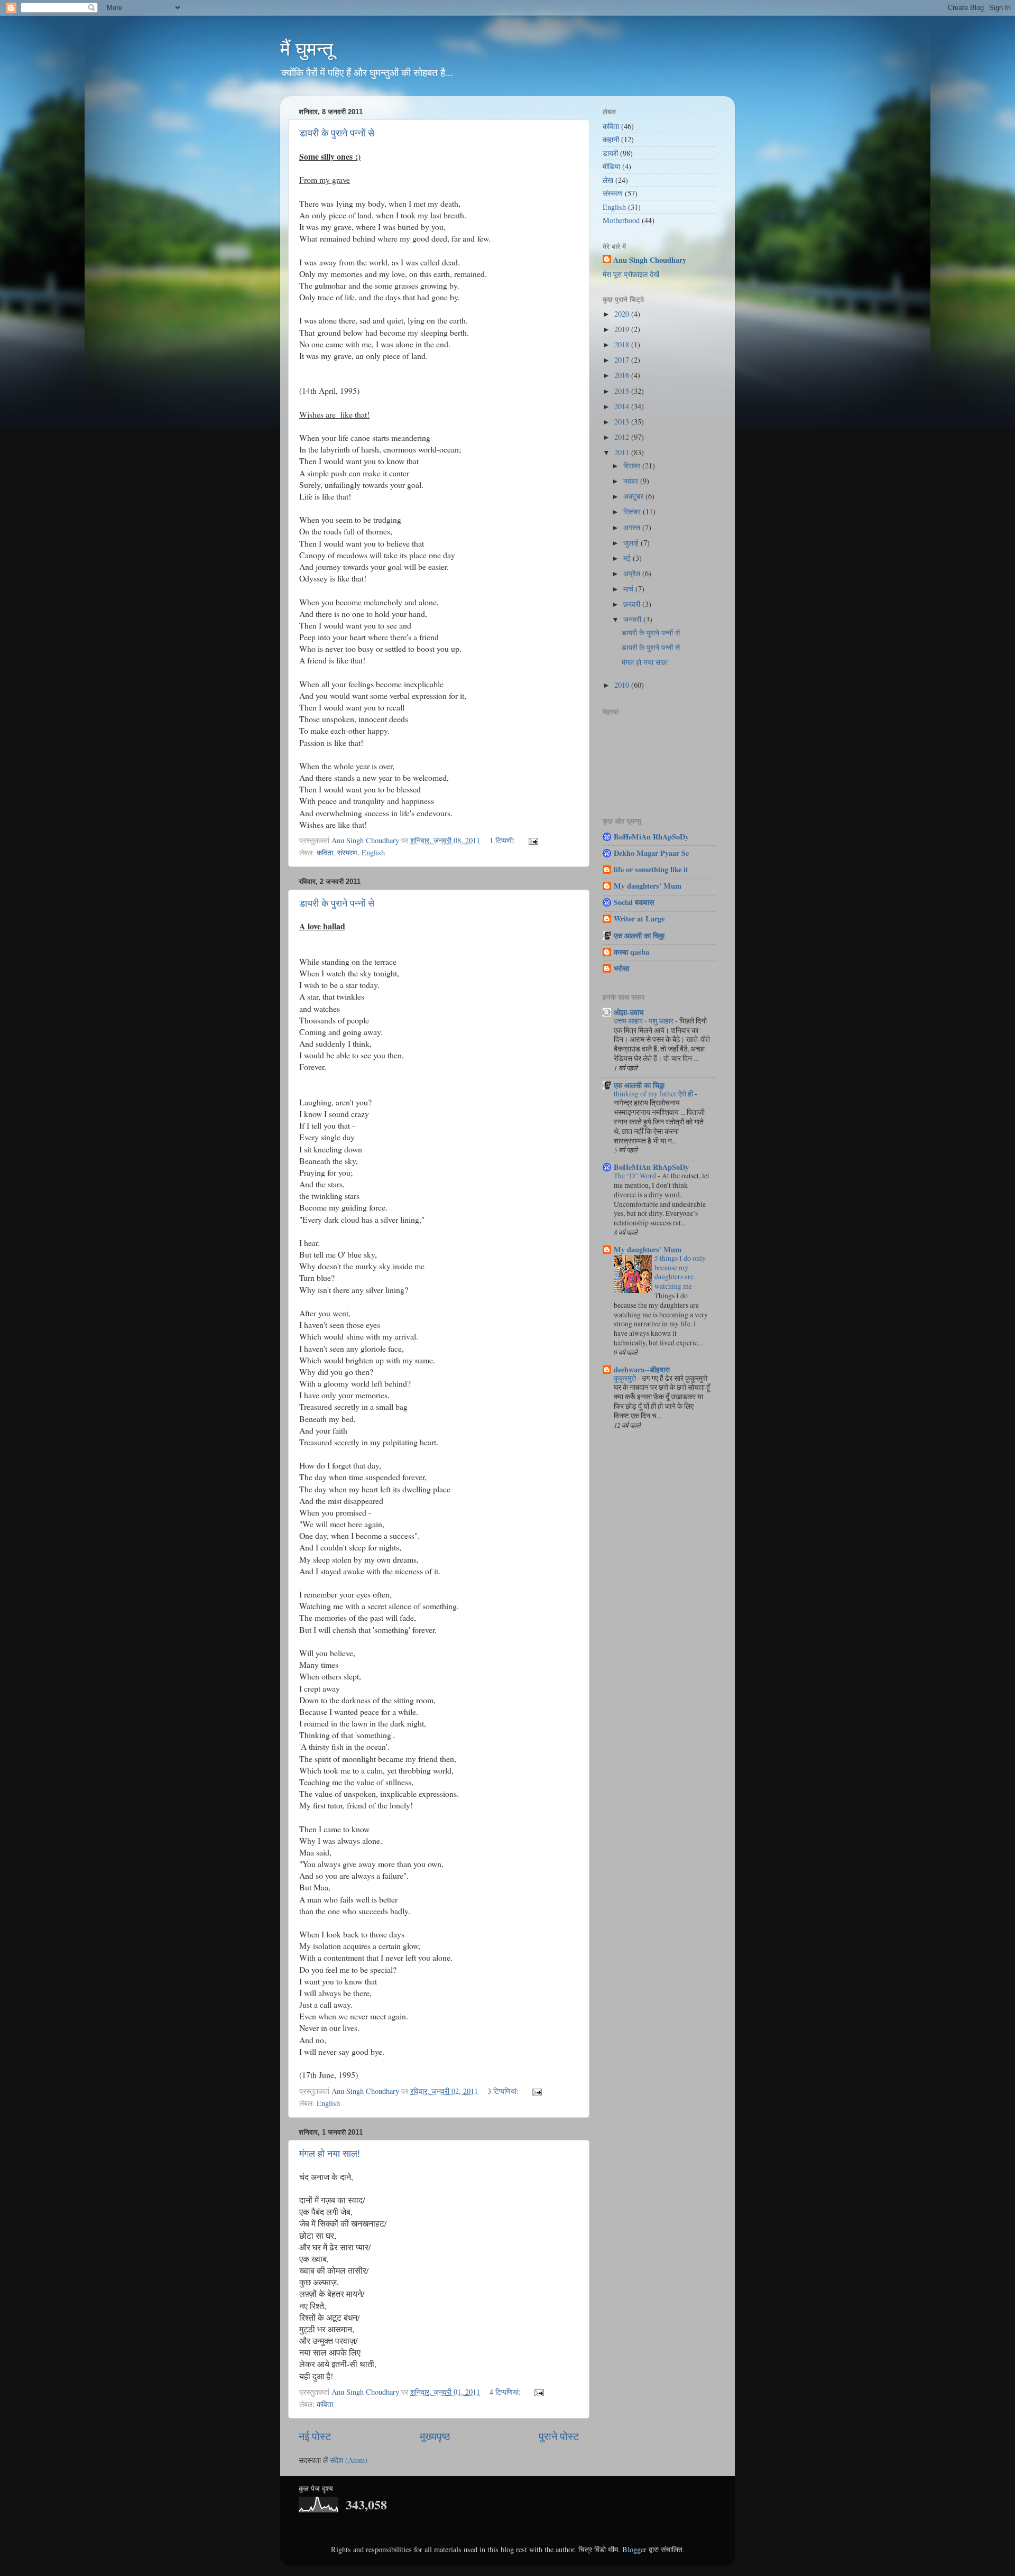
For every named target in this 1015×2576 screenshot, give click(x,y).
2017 (623, 360)
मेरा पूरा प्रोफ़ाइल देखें (631, 274)
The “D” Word (636, 1176)
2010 (623, 685)
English (373, 852)
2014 (623, 406)
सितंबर (633, 511)
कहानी (611, 139)
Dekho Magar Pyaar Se (651, 853)
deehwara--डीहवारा (642, 1369)
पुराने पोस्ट (559, 2436)
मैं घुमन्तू (307, 49)
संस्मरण (347, 852)
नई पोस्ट (315, 2436)
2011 (623, 452)
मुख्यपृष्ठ (435, 2436)
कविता (325, 852)
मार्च (629, 589)
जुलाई (632, 543)
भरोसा (621, 968)
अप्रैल (633, 573)
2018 (623, 344)
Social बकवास (634, 902)
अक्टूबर (634, 496)
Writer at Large (639, 918)
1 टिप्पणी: (503, 840)
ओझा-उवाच (629, 1012)
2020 (623, 314)
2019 (623, 329)
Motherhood (621, 220)
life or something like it (651, 869)
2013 (623, 422)
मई (628, 558)
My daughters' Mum (648, 886)
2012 (623, 437)
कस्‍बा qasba (631, 952)
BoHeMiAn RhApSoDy (651, 837)
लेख (608, 180)
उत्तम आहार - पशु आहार (644, 1021)
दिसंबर (633, 465)
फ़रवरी (633, 604)
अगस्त (633, 527)
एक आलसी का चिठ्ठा (639, 935)
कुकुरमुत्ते (626, 1378)
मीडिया (611, 166)
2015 (623, 391)
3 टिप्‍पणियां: (504, 2091)
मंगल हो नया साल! (330, 2154)
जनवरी (633, 619)
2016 (623, 375)
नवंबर (632, 481)
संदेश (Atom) (349, 2460)
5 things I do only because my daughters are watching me (680, 1272)
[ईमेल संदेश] (533, 840)
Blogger (634, 2549)
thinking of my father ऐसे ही (654, 1094)
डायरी (610, 153)
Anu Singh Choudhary (650, 260)
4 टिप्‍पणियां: (506, 2392)
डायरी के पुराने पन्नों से (337, 133)
